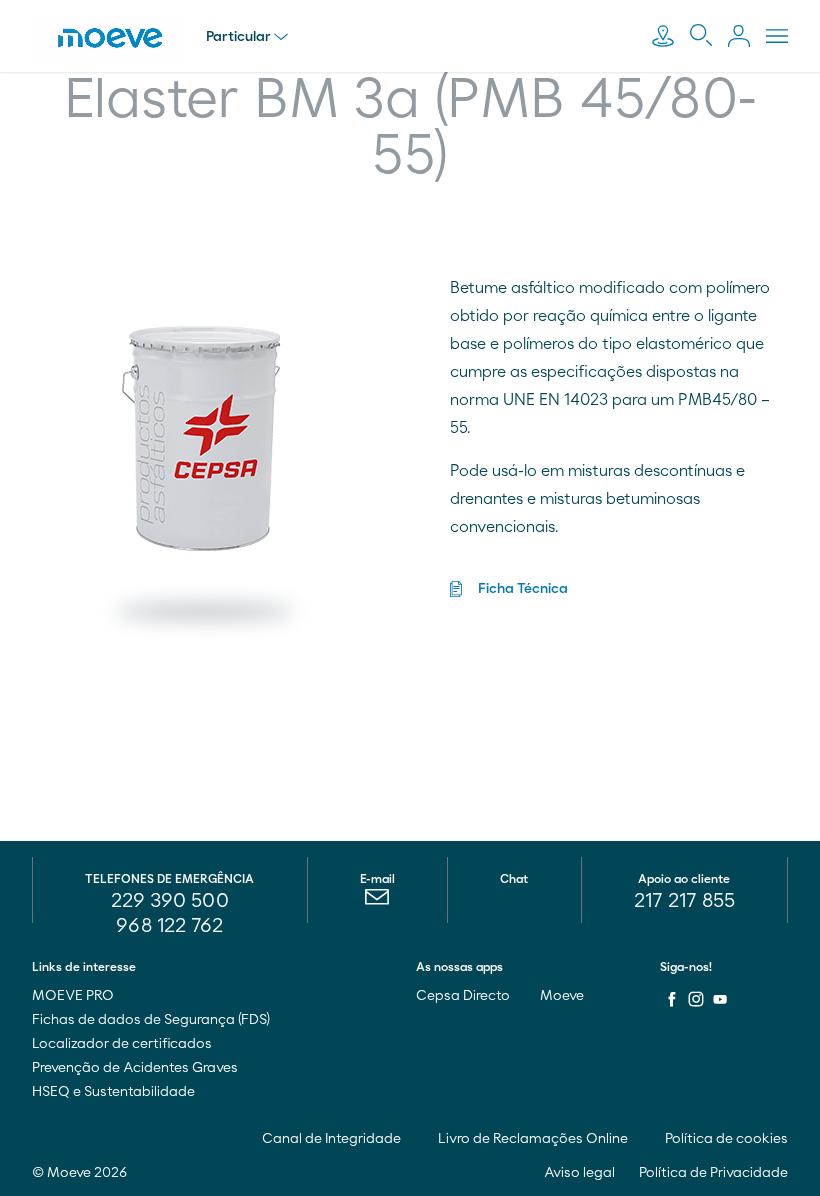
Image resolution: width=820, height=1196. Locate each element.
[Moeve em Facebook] (672, 999)
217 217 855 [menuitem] (684, 901)
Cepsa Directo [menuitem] (464, 996)
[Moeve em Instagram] (696, 999)
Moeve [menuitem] (563, 996)
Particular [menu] (238, 37)
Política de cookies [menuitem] (726, 1139)
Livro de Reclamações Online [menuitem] (534, 1139)
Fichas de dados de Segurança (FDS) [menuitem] (151, 1020)
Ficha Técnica (523, 589)
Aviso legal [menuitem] (579, 1173)
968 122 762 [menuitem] (169, 926)
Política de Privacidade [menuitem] (713, 1173)
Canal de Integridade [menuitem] (333, 1139)
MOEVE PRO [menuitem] (74, 996)
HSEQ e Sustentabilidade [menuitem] (113, 1092)
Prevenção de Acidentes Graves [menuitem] (135, 1068)
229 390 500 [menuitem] (170, 901)
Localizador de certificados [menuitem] (122, 1044)
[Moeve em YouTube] (720, 999)
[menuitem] (377, 902)
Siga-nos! (686, 967)
